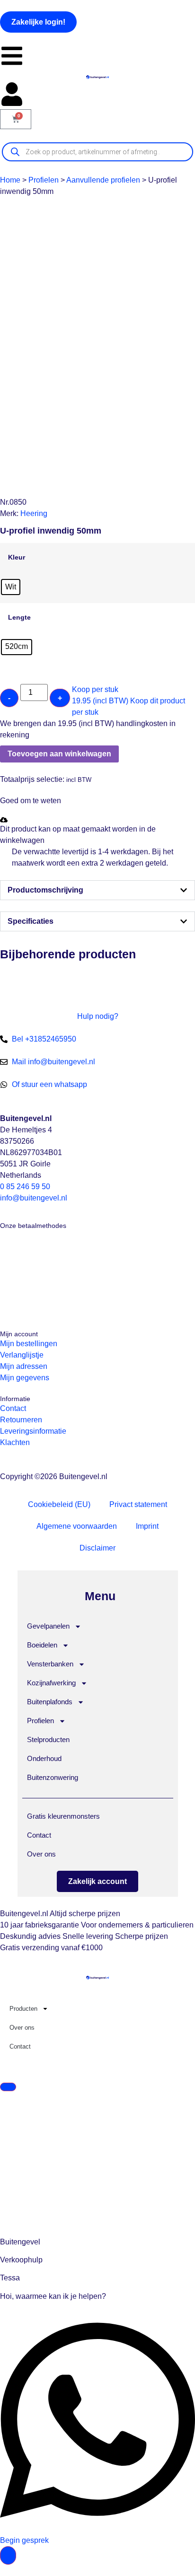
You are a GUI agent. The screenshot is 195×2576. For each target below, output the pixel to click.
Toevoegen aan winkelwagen (59, 754)
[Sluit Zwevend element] (8, 2087)
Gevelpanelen (48, 1626)
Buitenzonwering (53, 1777)
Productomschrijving (45, 890)
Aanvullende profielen (103, 180)
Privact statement (138, 1504)
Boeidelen (42, 1645)
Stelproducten (48, 1739)
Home (10, 180)
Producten (23, 2009)
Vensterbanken (50, 1664)
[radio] (11, 587)
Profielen (44, 180)
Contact (39, 1835)
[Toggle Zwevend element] (8, 2555)
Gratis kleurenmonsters (63, 1816)
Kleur (17, 557)
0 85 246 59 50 (25, 1187)
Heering (34, 513)
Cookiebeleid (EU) (59, 1504)
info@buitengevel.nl (34, 1198)
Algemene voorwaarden (77, 1526)
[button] (4, 768)
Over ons (41, 1854)
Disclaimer (97, 1548)
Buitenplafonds (50, 1702)
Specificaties (31, 921)
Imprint (147, 1526)
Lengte (19, 617)
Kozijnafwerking (51, 1683)
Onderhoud (44, 1758)
